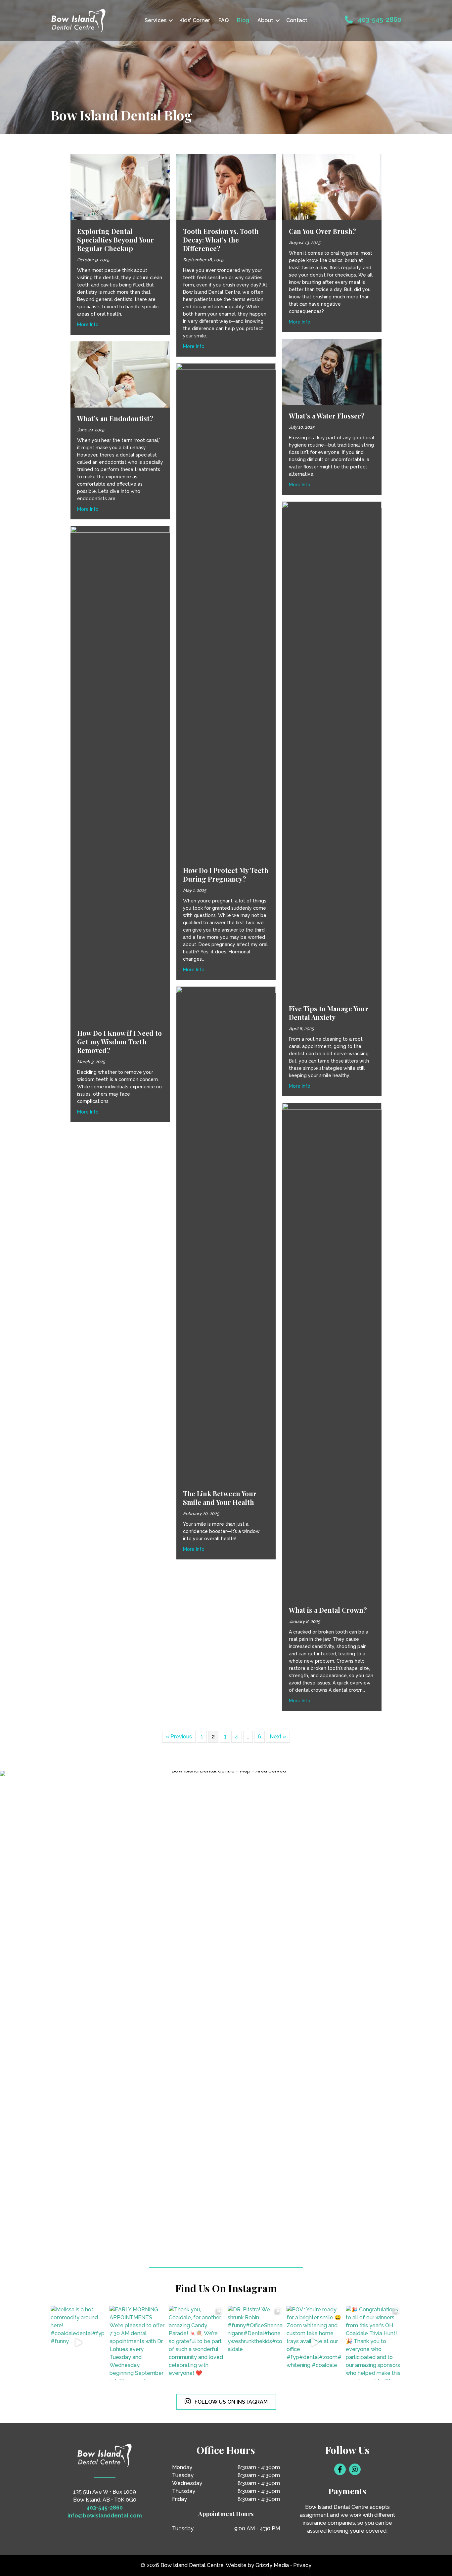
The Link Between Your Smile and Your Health (220, 1498)
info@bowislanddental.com (105, 2516)
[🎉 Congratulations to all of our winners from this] (374, 2343)
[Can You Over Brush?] (332, 187)
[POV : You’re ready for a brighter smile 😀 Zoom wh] (314, 2343)
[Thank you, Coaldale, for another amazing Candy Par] (197, 2343)
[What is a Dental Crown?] (332, 1351)
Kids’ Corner (195, 20)
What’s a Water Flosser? (327, 416)
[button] (171, 21)
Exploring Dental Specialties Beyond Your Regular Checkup (115, 240)
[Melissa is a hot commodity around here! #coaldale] (78, 2343)
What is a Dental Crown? (328, 1610)
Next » (278, 1737)
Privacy (302, 2565)
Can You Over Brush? (322, 231)
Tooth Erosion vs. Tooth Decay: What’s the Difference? (221, 240)
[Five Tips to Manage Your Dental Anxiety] (332, 749)
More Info (88, 324)
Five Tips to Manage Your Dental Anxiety (329, 1013)
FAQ (224, 20)
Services (156, 20)
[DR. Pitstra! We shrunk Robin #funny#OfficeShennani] (255, 2343)
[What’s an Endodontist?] (120, 374)
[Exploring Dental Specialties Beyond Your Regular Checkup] (120, 187)
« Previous (179, 1737)
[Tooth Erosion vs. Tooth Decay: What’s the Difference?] (226, 187)
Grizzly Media (272, 2565)
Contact (297, 20)
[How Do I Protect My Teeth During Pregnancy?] (226, 611)
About (265, 20)
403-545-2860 (380, 20)
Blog (243, 20)
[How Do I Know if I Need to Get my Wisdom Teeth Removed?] (120, 774)
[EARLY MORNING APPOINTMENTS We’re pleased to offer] (137, 2343)
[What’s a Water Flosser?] (332, 371)
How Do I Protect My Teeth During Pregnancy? (226, 874)
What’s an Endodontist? (115, 418)
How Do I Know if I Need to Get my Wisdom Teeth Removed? (119, 1042)
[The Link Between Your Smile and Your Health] (226, 1234)
